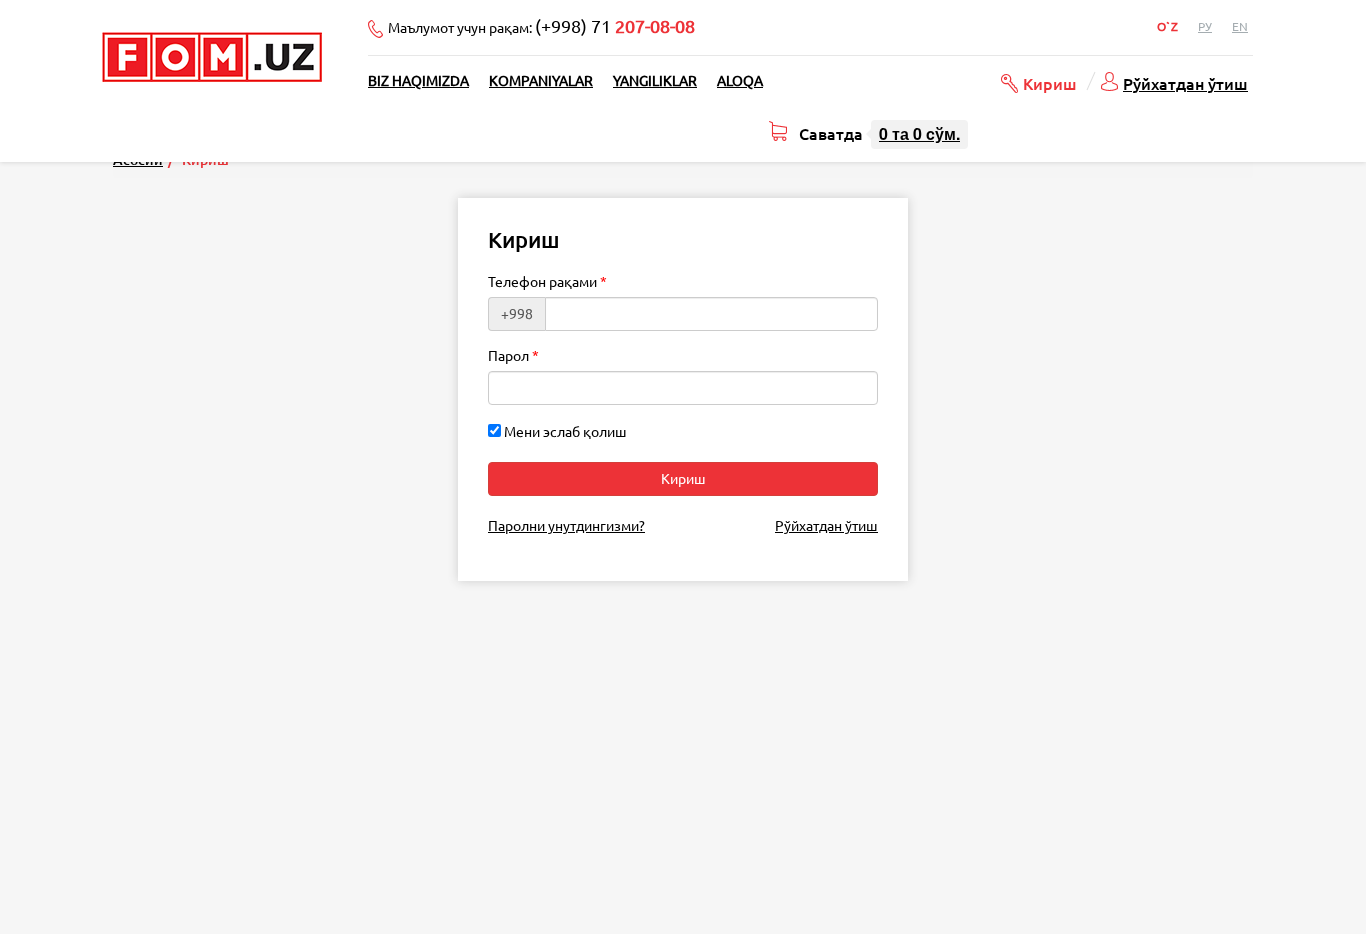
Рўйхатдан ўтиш (1185, 83)
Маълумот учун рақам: (541, 26)
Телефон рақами (542, 282)
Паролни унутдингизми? (566, 526)
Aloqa (740, 81)
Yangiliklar (655, 81)
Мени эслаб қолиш (564, 432)
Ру (1205, 26)
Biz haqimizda (418, 81)
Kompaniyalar (541, 81)
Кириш (1050, 83)
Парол (508, 356)
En (1240, 26)
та (919, 133)
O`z (1167, 26)
